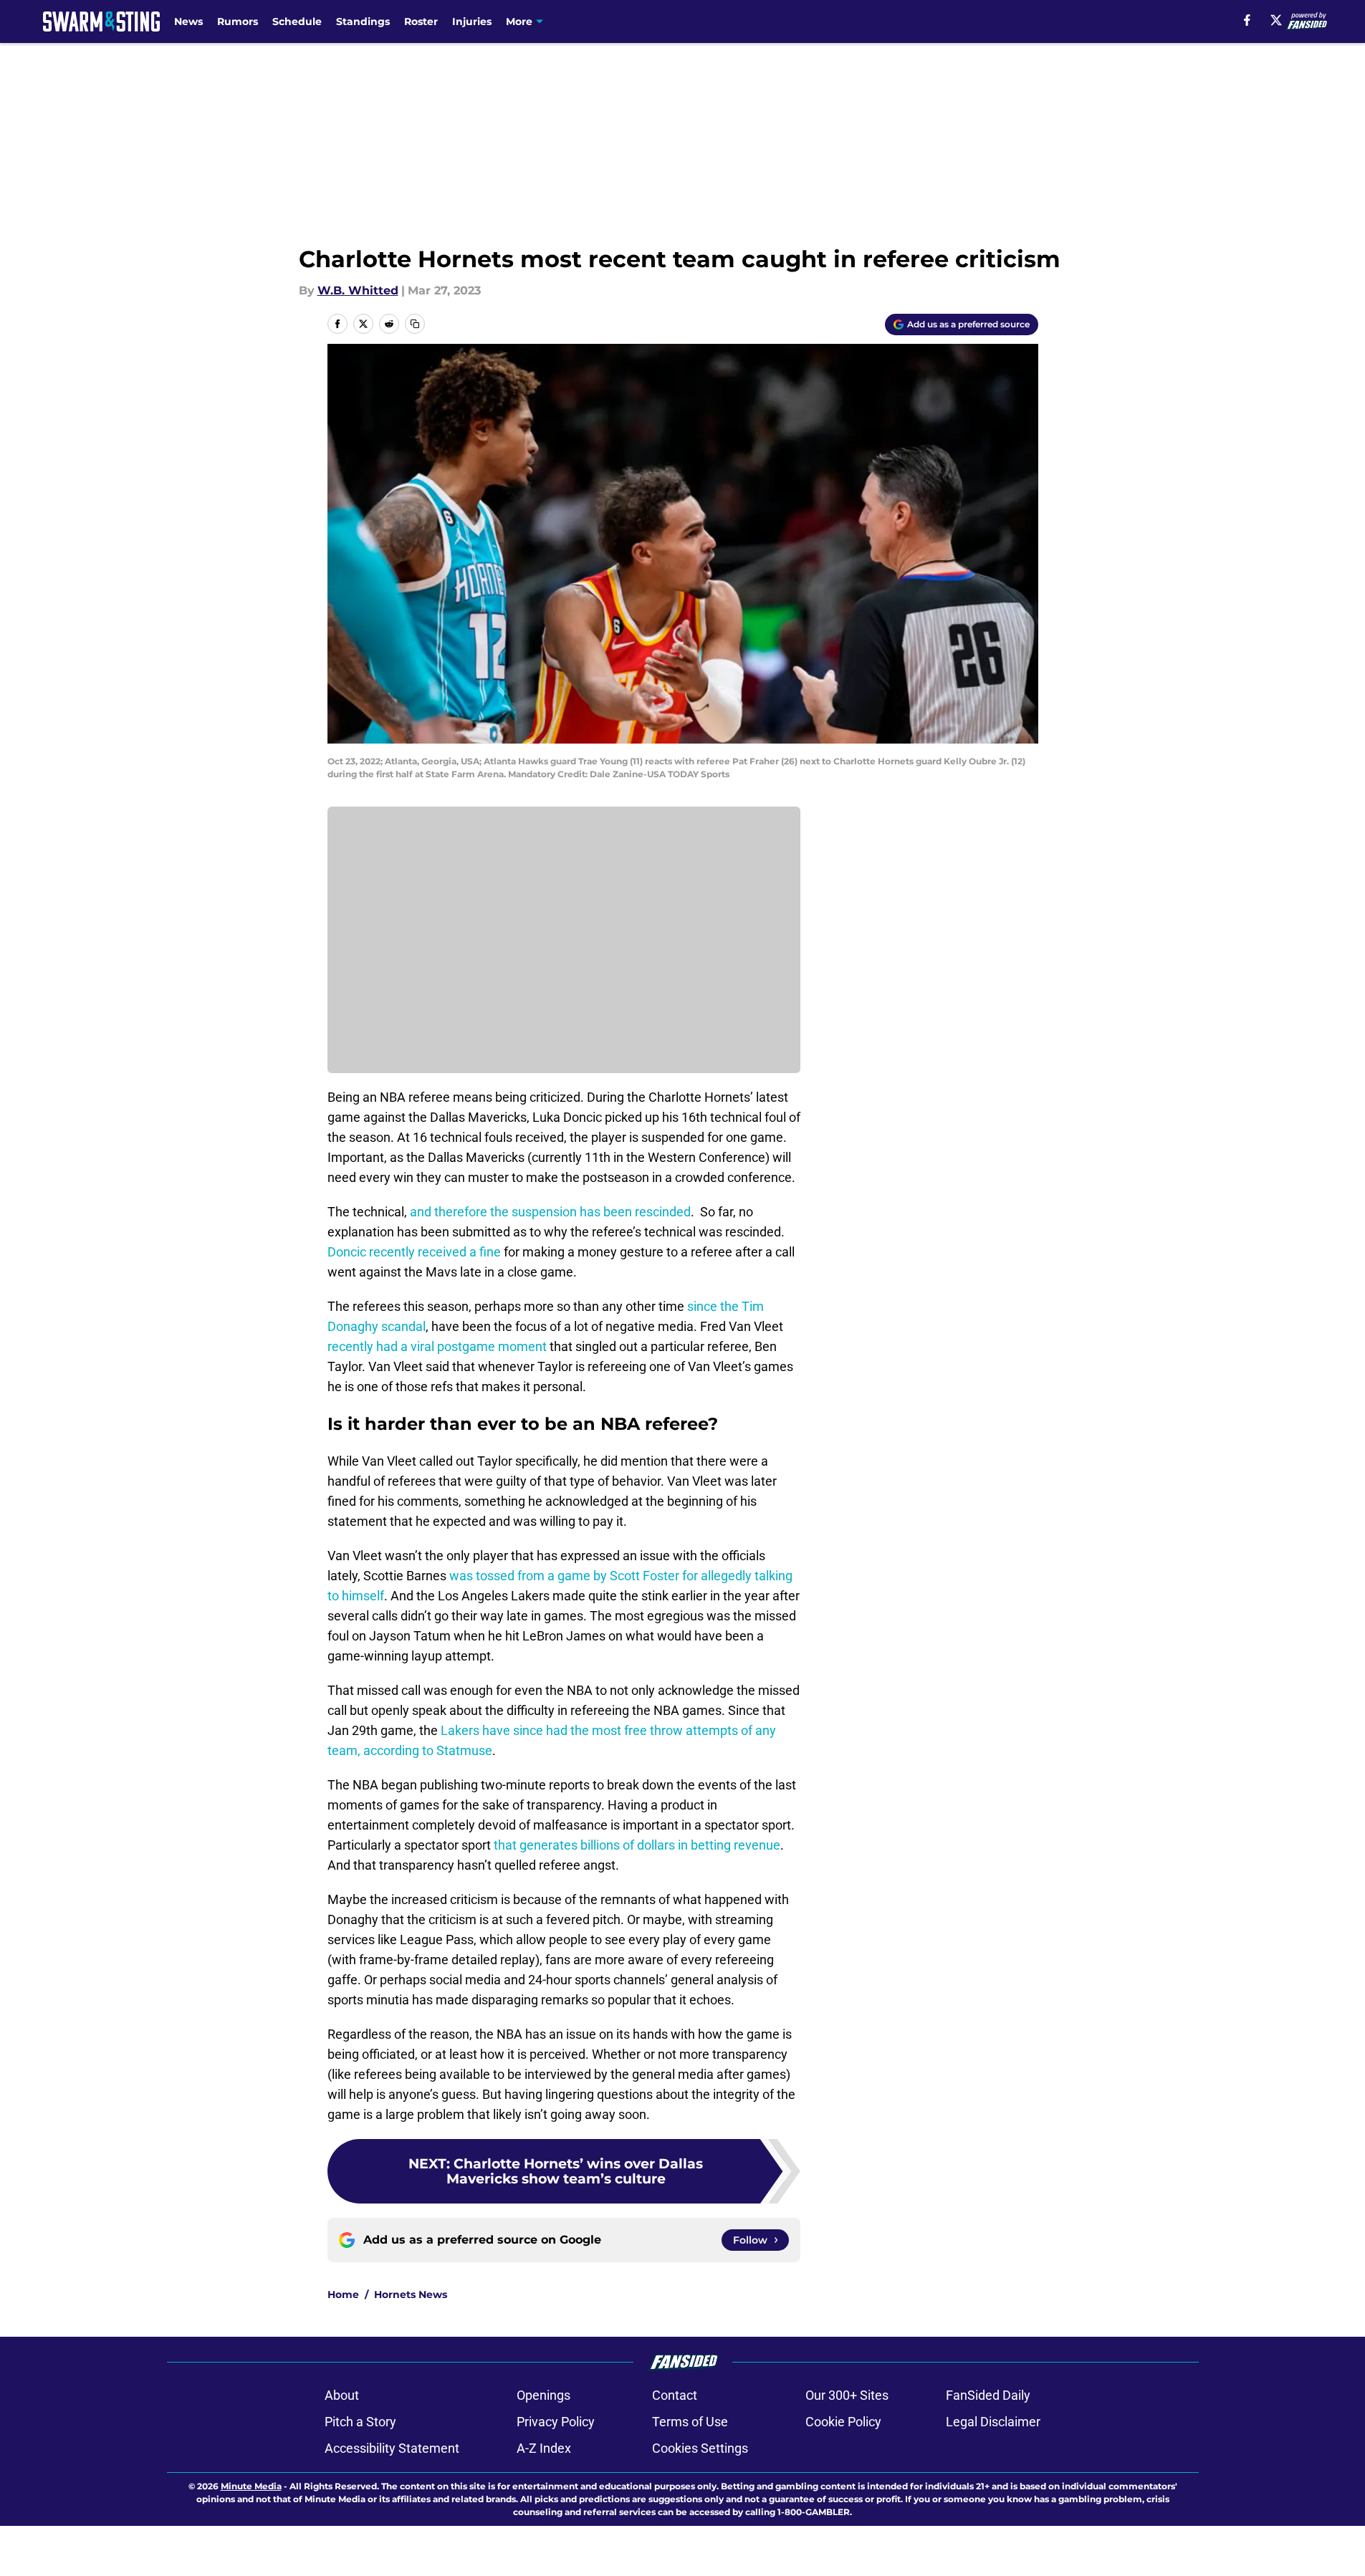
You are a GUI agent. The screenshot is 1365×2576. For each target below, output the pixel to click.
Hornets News (411, 2294)
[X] (1276, 20)
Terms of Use (690, 2422)
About (342, 2395)
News (188, 21)
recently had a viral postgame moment (437, 1346)
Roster (421, 21)
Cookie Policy (843, 2422)
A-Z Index (544, 2448)
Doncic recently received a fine (414, 1252)
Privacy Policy (556, 2422)
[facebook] (1247, 20)
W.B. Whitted (358, 290)
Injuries (472, 21)
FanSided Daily (988, 2395)
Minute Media (251, 2486)
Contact (675, 2395)
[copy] (415, 324)
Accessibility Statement (392, 2448)
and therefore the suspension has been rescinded (550, 1212)
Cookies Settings (700, 2448)
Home (343, 2294)
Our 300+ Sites (847, 2395)
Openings (543, 2395)
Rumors (238, 21)
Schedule (297, 21)
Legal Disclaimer (993, 2422)
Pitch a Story (360, 2422)
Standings (363, 21)
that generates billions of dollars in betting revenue (637, 1845)
